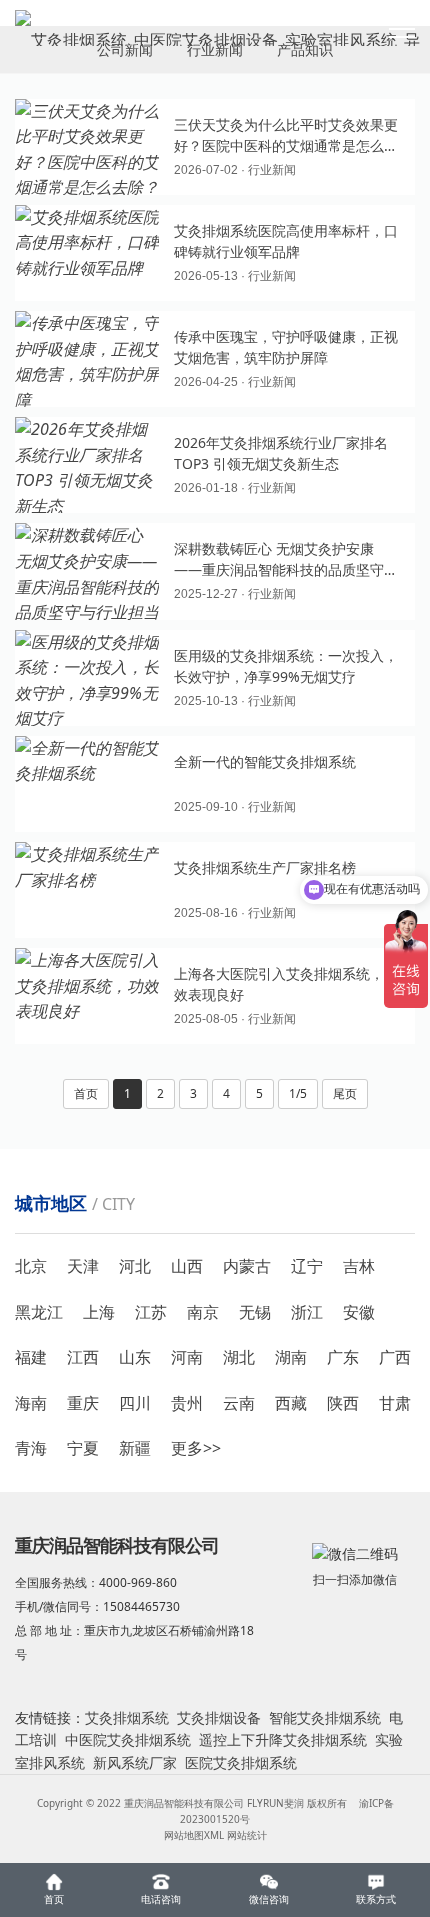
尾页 (345, 1093)
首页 (86, 1093)
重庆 (83, 1403)
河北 (135, 1266)
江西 (83, 1357)
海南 (31, 1403)
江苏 (151, 1312)
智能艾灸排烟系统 (325, 1717)
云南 (239, 1403)
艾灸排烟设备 (219, 1717)
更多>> (196, 1448)
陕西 (343, 1403)
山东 (135, 1357)
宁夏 (83, 1448)
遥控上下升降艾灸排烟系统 (283, 1739)
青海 (31, 1448)
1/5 (298, 1093)
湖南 (291, 1357)
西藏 (291, 1403)
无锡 (255, 1312)
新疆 (135, 1448)
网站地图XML (194, 1835)
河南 (187, 1357)
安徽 (359, 1312)
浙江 (307, 1312)
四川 (135, 1403)
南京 (203, 1312)
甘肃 (395, 1403)
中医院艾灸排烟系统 (128, 1739)
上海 (99, 1312)
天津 (83, 1266)
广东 (343, 1357)
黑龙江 (39, 1312)
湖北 (239, 1357)
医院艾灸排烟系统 (241, 1762)
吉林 (359, 1266)
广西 (395, 1357)
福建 (31, 1357)
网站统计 (247, 1835)
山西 (187, 1266)
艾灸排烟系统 (127, 1717)
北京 (31, 1266)
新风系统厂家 (135, 1762)
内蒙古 (247, 1266)
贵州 (187, 1403)
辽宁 (307, 1266)
